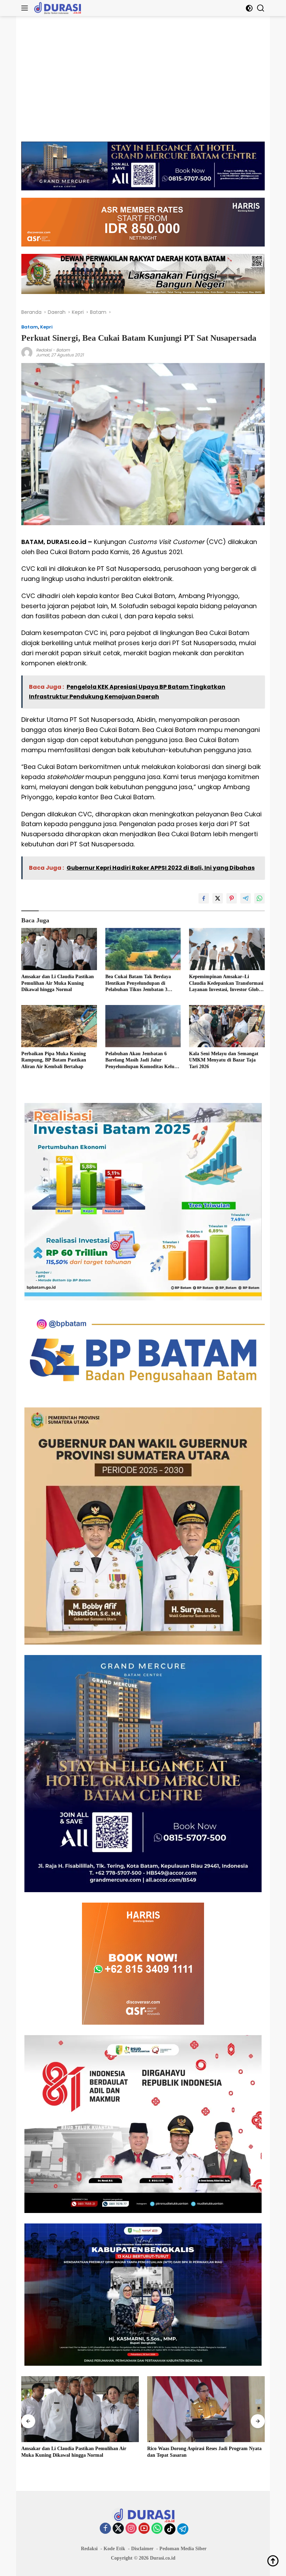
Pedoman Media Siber (183, 2549)
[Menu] (26, 8)
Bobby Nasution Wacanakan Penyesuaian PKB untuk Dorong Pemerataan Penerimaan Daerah (204, 2452)
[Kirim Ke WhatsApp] (259, 898)
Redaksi (44, 350)
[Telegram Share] (246, 898)
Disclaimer (142, 2549)
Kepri (46, 327)
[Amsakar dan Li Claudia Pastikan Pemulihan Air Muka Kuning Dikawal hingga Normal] (59, 949)
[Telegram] (183, 2529)
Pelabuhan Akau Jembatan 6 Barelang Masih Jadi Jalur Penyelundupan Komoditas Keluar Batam (142, 1060)
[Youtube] (144, 2529)
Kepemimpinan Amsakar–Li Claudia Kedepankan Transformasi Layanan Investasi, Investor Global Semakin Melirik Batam (226, 983)
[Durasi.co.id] (57, 8)
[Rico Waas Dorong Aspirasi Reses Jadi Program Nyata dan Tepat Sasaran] (80, 2409)
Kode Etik (114, 2549)
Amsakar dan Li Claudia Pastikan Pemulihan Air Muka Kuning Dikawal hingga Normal (58, 983)
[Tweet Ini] (218, 898)
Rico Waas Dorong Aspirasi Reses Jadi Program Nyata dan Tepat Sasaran (78, 2452)
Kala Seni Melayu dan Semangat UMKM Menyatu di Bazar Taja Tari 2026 (224, 1060)
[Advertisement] (143, 82)
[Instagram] (131, 2529)
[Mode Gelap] (249, 8)
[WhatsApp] (157, 2529)
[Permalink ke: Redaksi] (27, 352)
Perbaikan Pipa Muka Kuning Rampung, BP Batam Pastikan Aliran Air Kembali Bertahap (54, 1060)
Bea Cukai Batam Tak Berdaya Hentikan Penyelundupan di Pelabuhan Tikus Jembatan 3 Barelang (138, 983)
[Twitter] (118, 2529)
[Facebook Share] (204, 898)
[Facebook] (105, 2529)
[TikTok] (170, 2529)
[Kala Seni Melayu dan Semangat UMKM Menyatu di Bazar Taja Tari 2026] (227, 1026)
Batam (30, 327)
